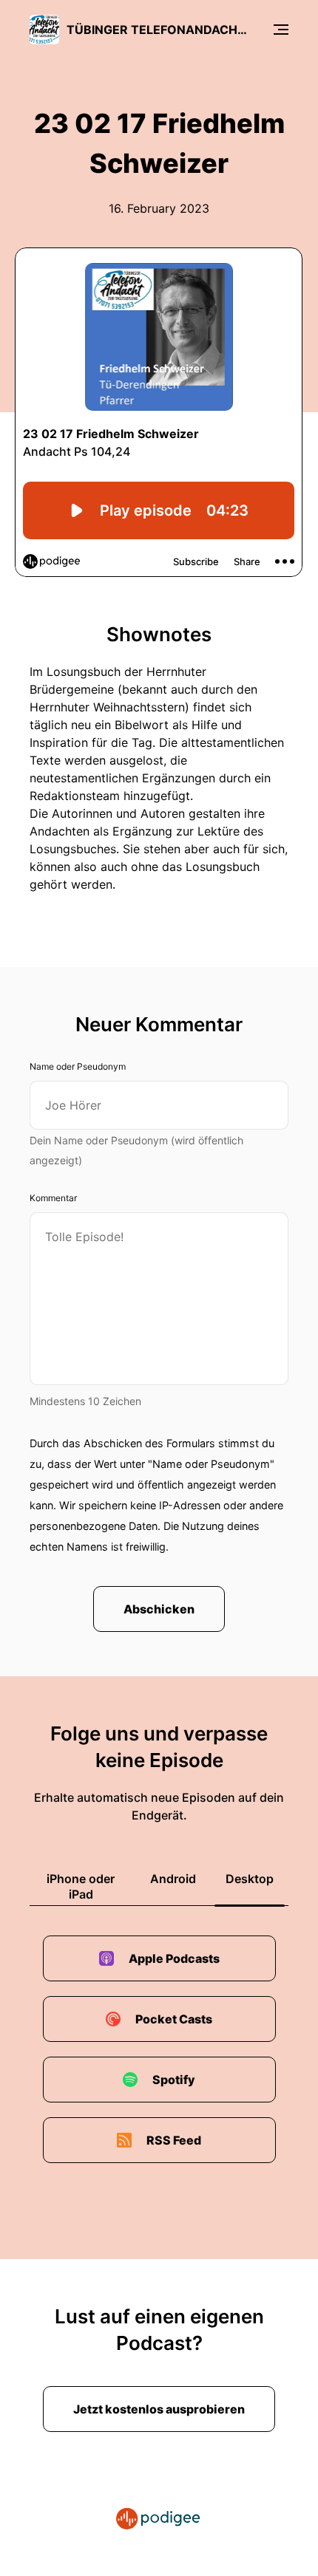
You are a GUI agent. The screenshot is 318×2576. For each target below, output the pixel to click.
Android (173, 1879)
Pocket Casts (174, 2019)
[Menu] (281, 30)
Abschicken (159, 1609)
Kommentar (53, 1198)
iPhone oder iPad (81, 1886)
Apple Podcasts (174, 1958)
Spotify (174, 2080)
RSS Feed (174, 2140)
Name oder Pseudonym (78, 1066)
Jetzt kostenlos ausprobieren (159, 2409)
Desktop (250, 1879)
